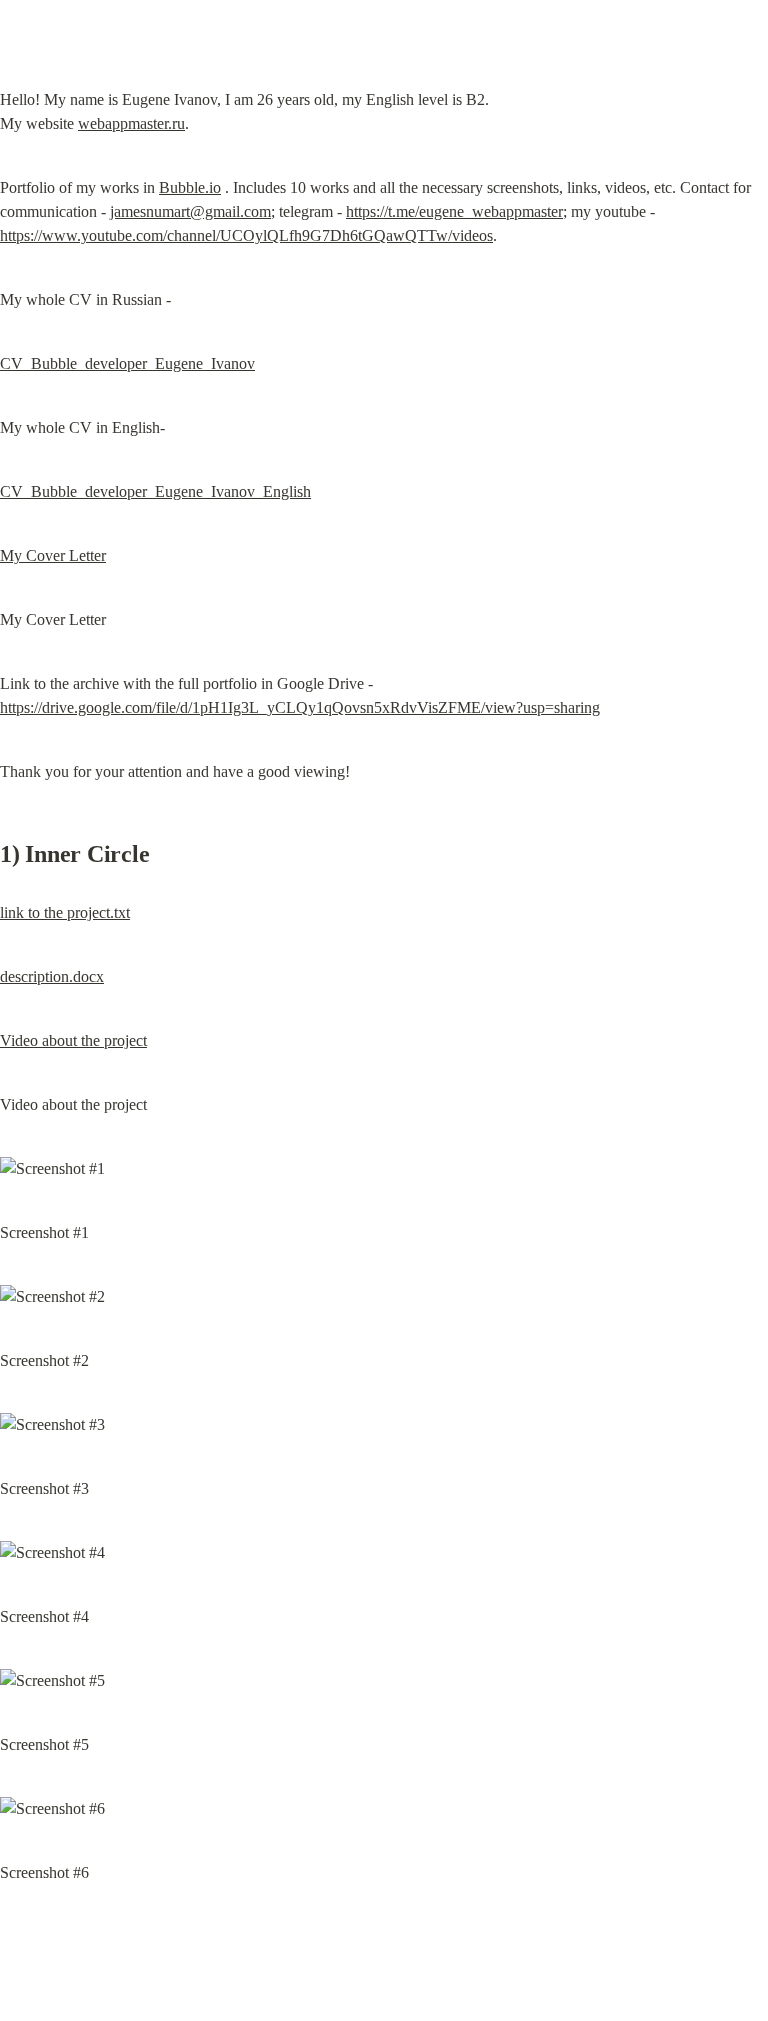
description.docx (52, 976)
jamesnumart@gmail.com (190, 211)
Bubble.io (190, 187)
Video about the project (73, 1040)
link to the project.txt (65, 912)
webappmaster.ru (131, 123)
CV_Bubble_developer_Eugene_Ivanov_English (155, 491)
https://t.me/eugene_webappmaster (454, 211)
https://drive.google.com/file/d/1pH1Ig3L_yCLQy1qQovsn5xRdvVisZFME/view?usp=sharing (300, 707)
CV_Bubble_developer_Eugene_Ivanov (127, 363)
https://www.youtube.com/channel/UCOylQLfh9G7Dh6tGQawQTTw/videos (246, 235)
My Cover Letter (53, 555)
